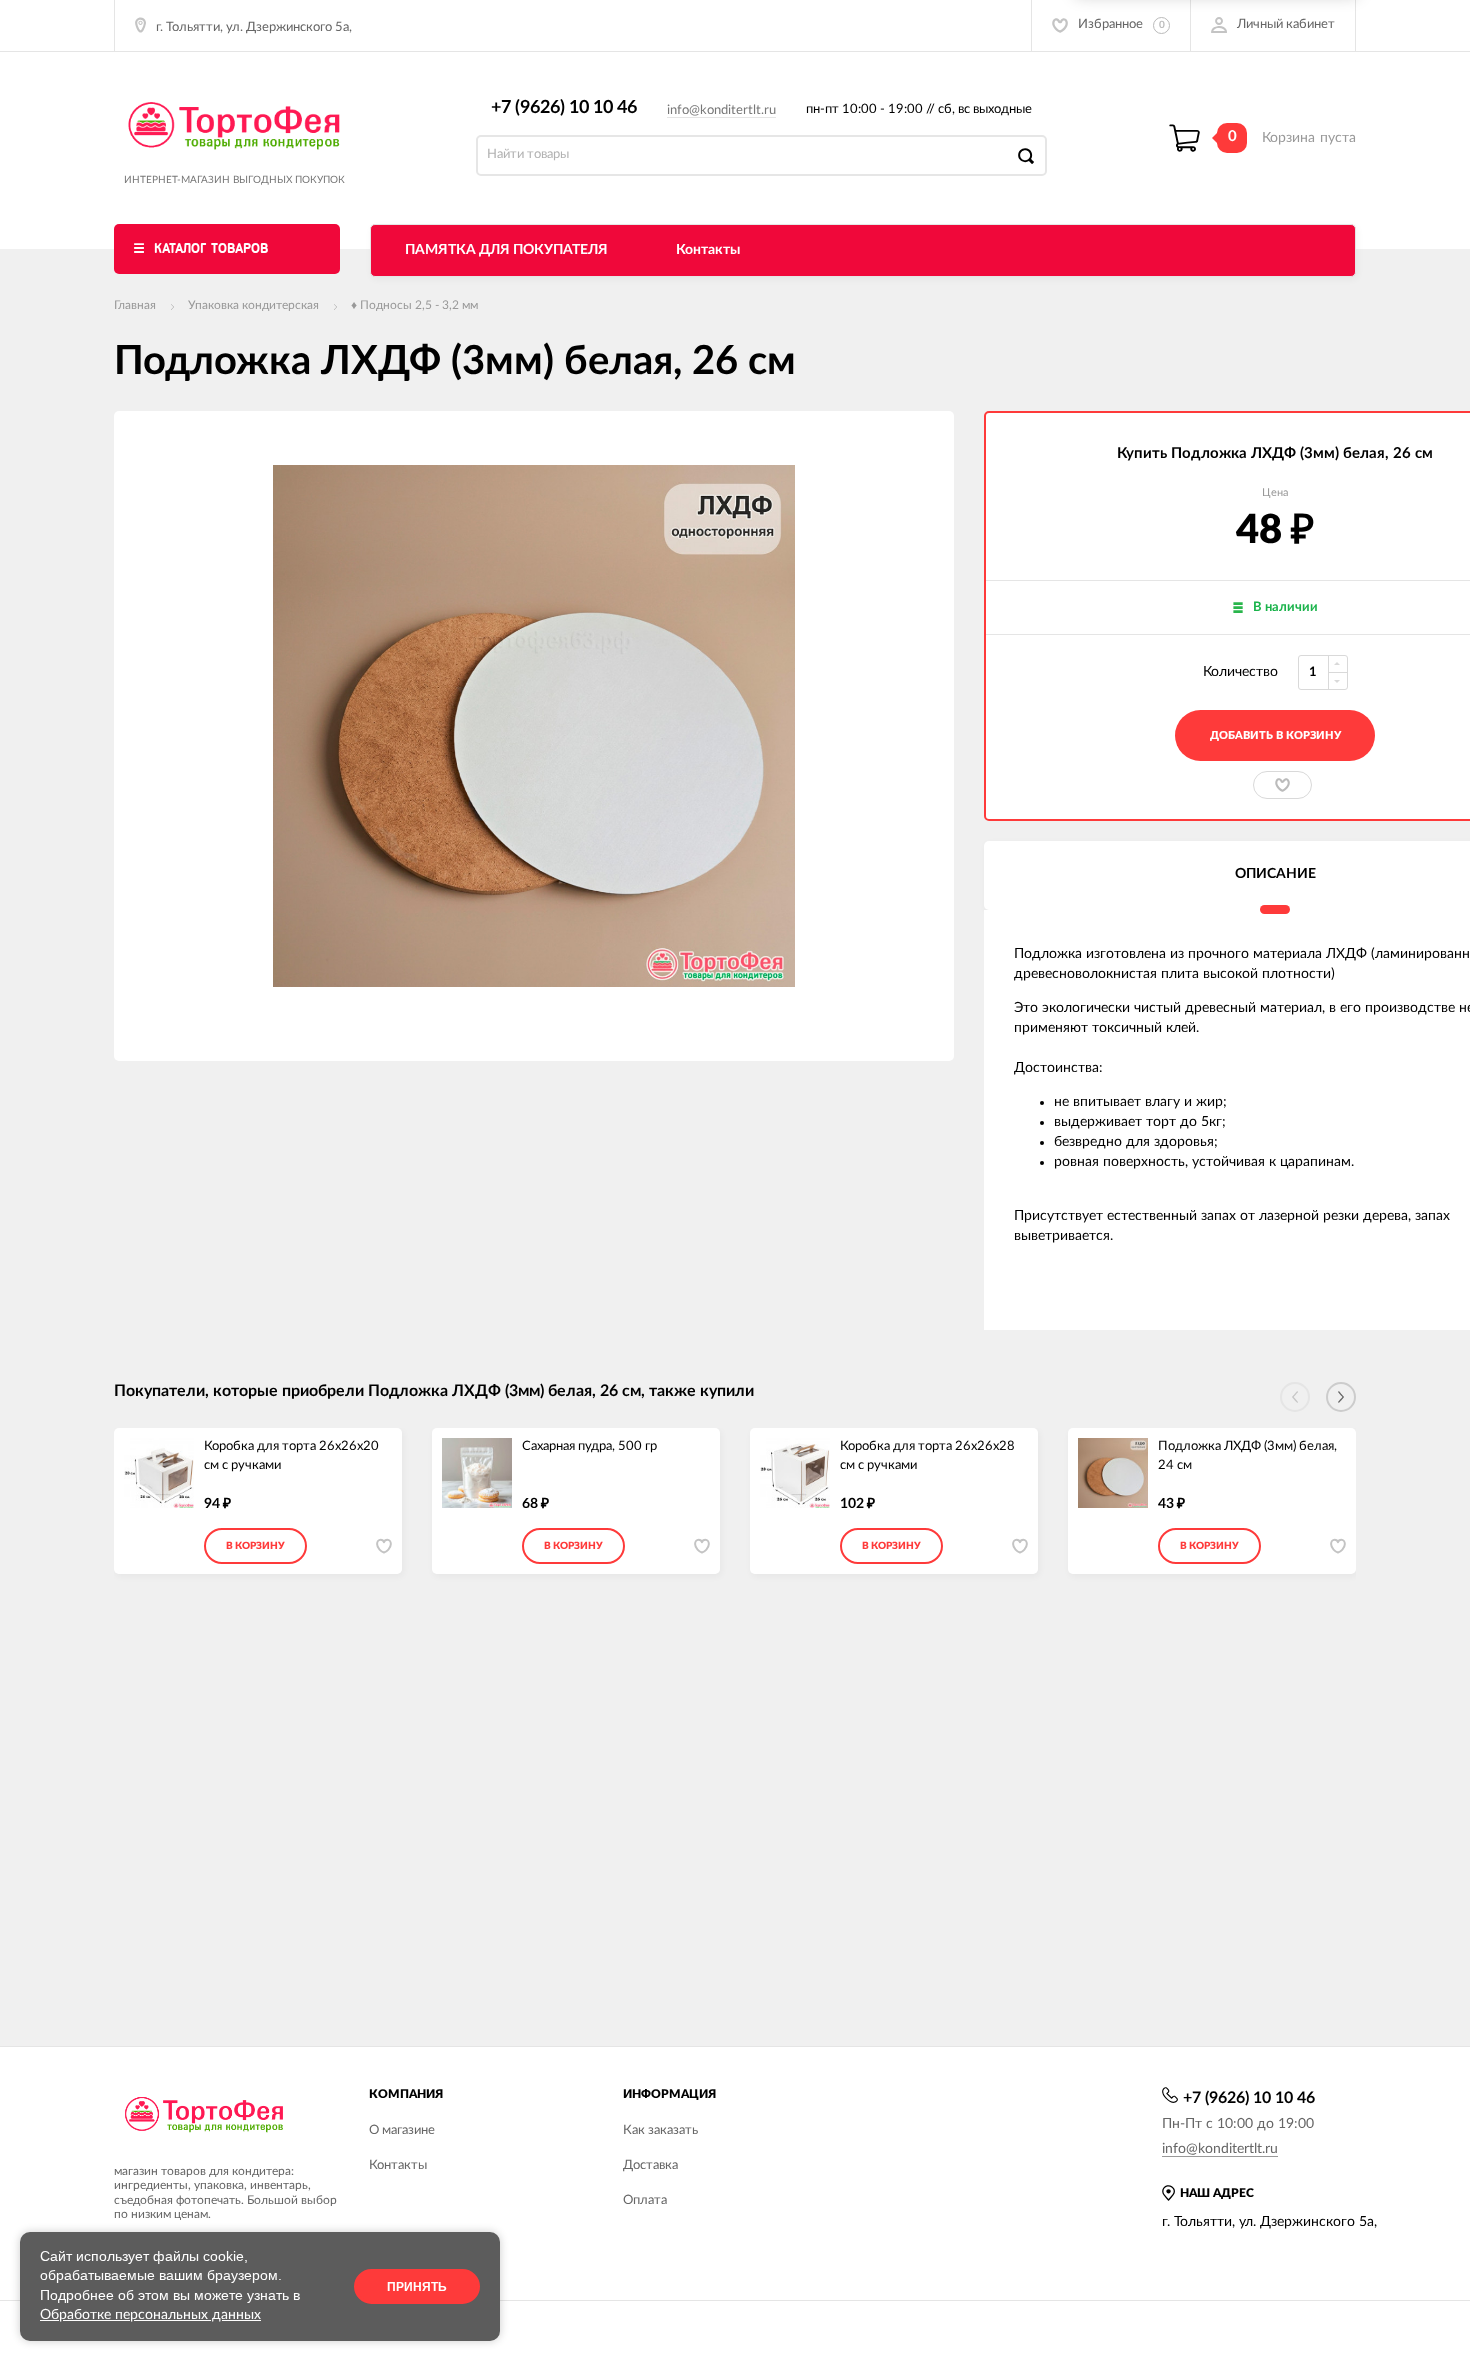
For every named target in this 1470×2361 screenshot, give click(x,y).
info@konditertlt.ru (721, 110)
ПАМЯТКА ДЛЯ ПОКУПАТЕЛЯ (506, 250)
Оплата (645, 2200)
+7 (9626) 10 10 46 (564, 108)
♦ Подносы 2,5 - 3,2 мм (414, 305)
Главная (135, 305)
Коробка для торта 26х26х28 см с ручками (927, 1456)
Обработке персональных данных (150, 2315)
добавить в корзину (1275, 735)
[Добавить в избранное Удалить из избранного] (1282, 785)
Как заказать (660, 2130)
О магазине (402, 2130)
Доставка (650, 2165)
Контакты (708, 250)
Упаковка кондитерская (253, 305)
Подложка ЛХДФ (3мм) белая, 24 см (1247, 1456)
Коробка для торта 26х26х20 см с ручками (291, 1456)
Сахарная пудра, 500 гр (589, 1446)
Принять (417, 2287)
